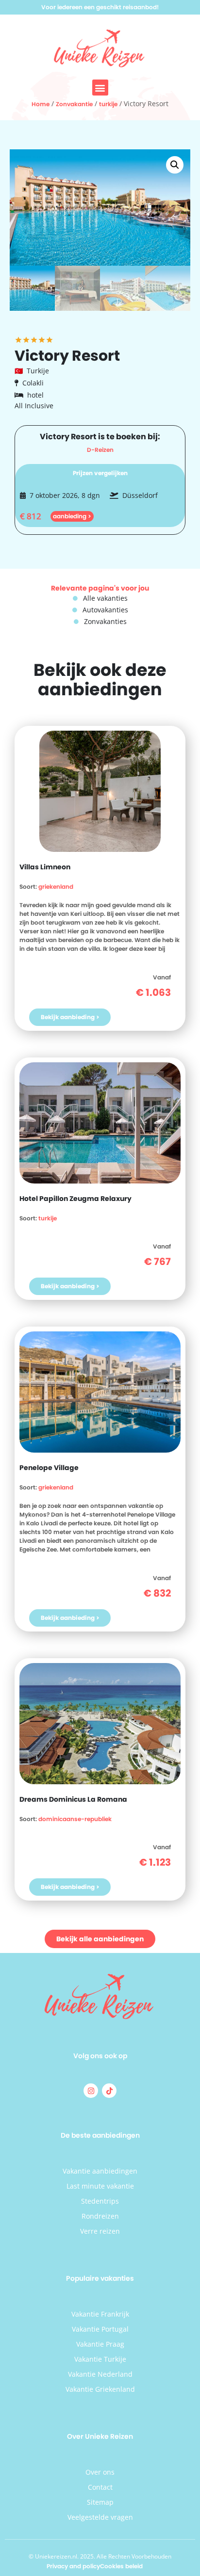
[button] (100, 88)
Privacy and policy (73, 2566)
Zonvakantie (74, 104)
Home (41, 104)
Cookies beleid (121, 2566)
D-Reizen (100, 450)
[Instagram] (91, 2091)
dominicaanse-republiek (75, 1819)
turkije (108, 104)
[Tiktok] (109, 2091)
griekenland (56, 887)
